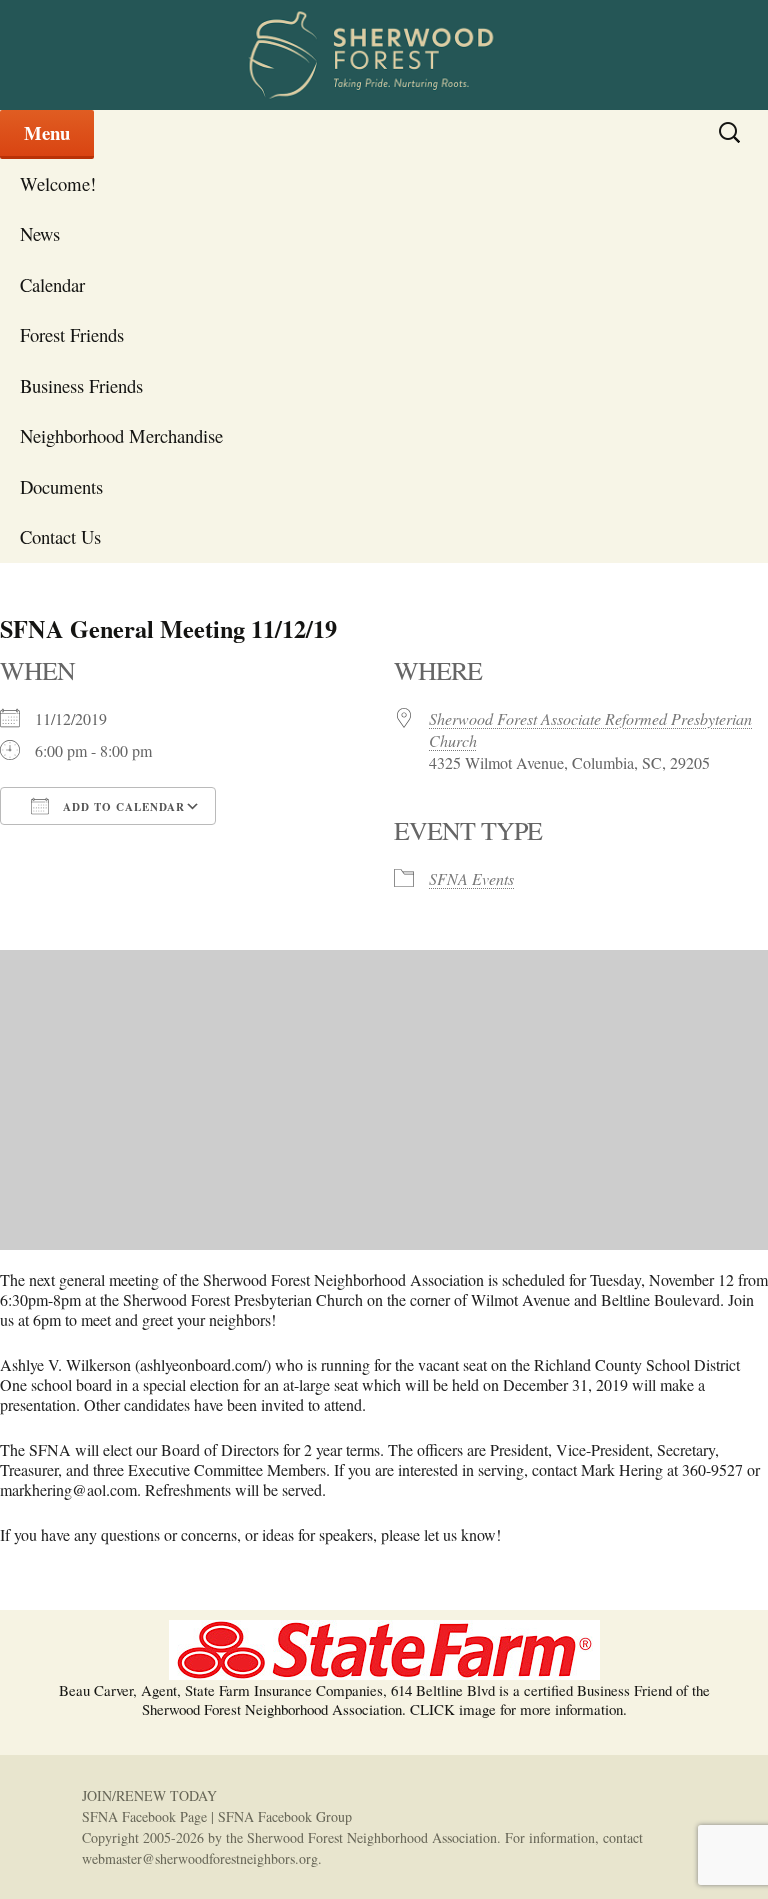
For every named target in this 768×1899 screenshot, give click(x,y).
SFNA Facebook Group (285, 1816)
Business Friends (81, 385)
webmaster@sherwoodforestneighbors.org (200, 1858)
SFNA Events (471, 878)
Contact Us (60, 536)
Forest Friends (72, 334)
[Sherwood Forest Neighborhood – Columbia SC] (384, 55)
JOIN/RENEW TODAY (149, 1795)
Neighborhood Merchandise (121, 435)
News (40, 233)
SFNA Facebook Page (144, 1816)
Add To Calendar (122, 807)
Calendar (52, 284)
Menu (47, 132)
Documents (61, 486)
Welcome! (58, 183)
